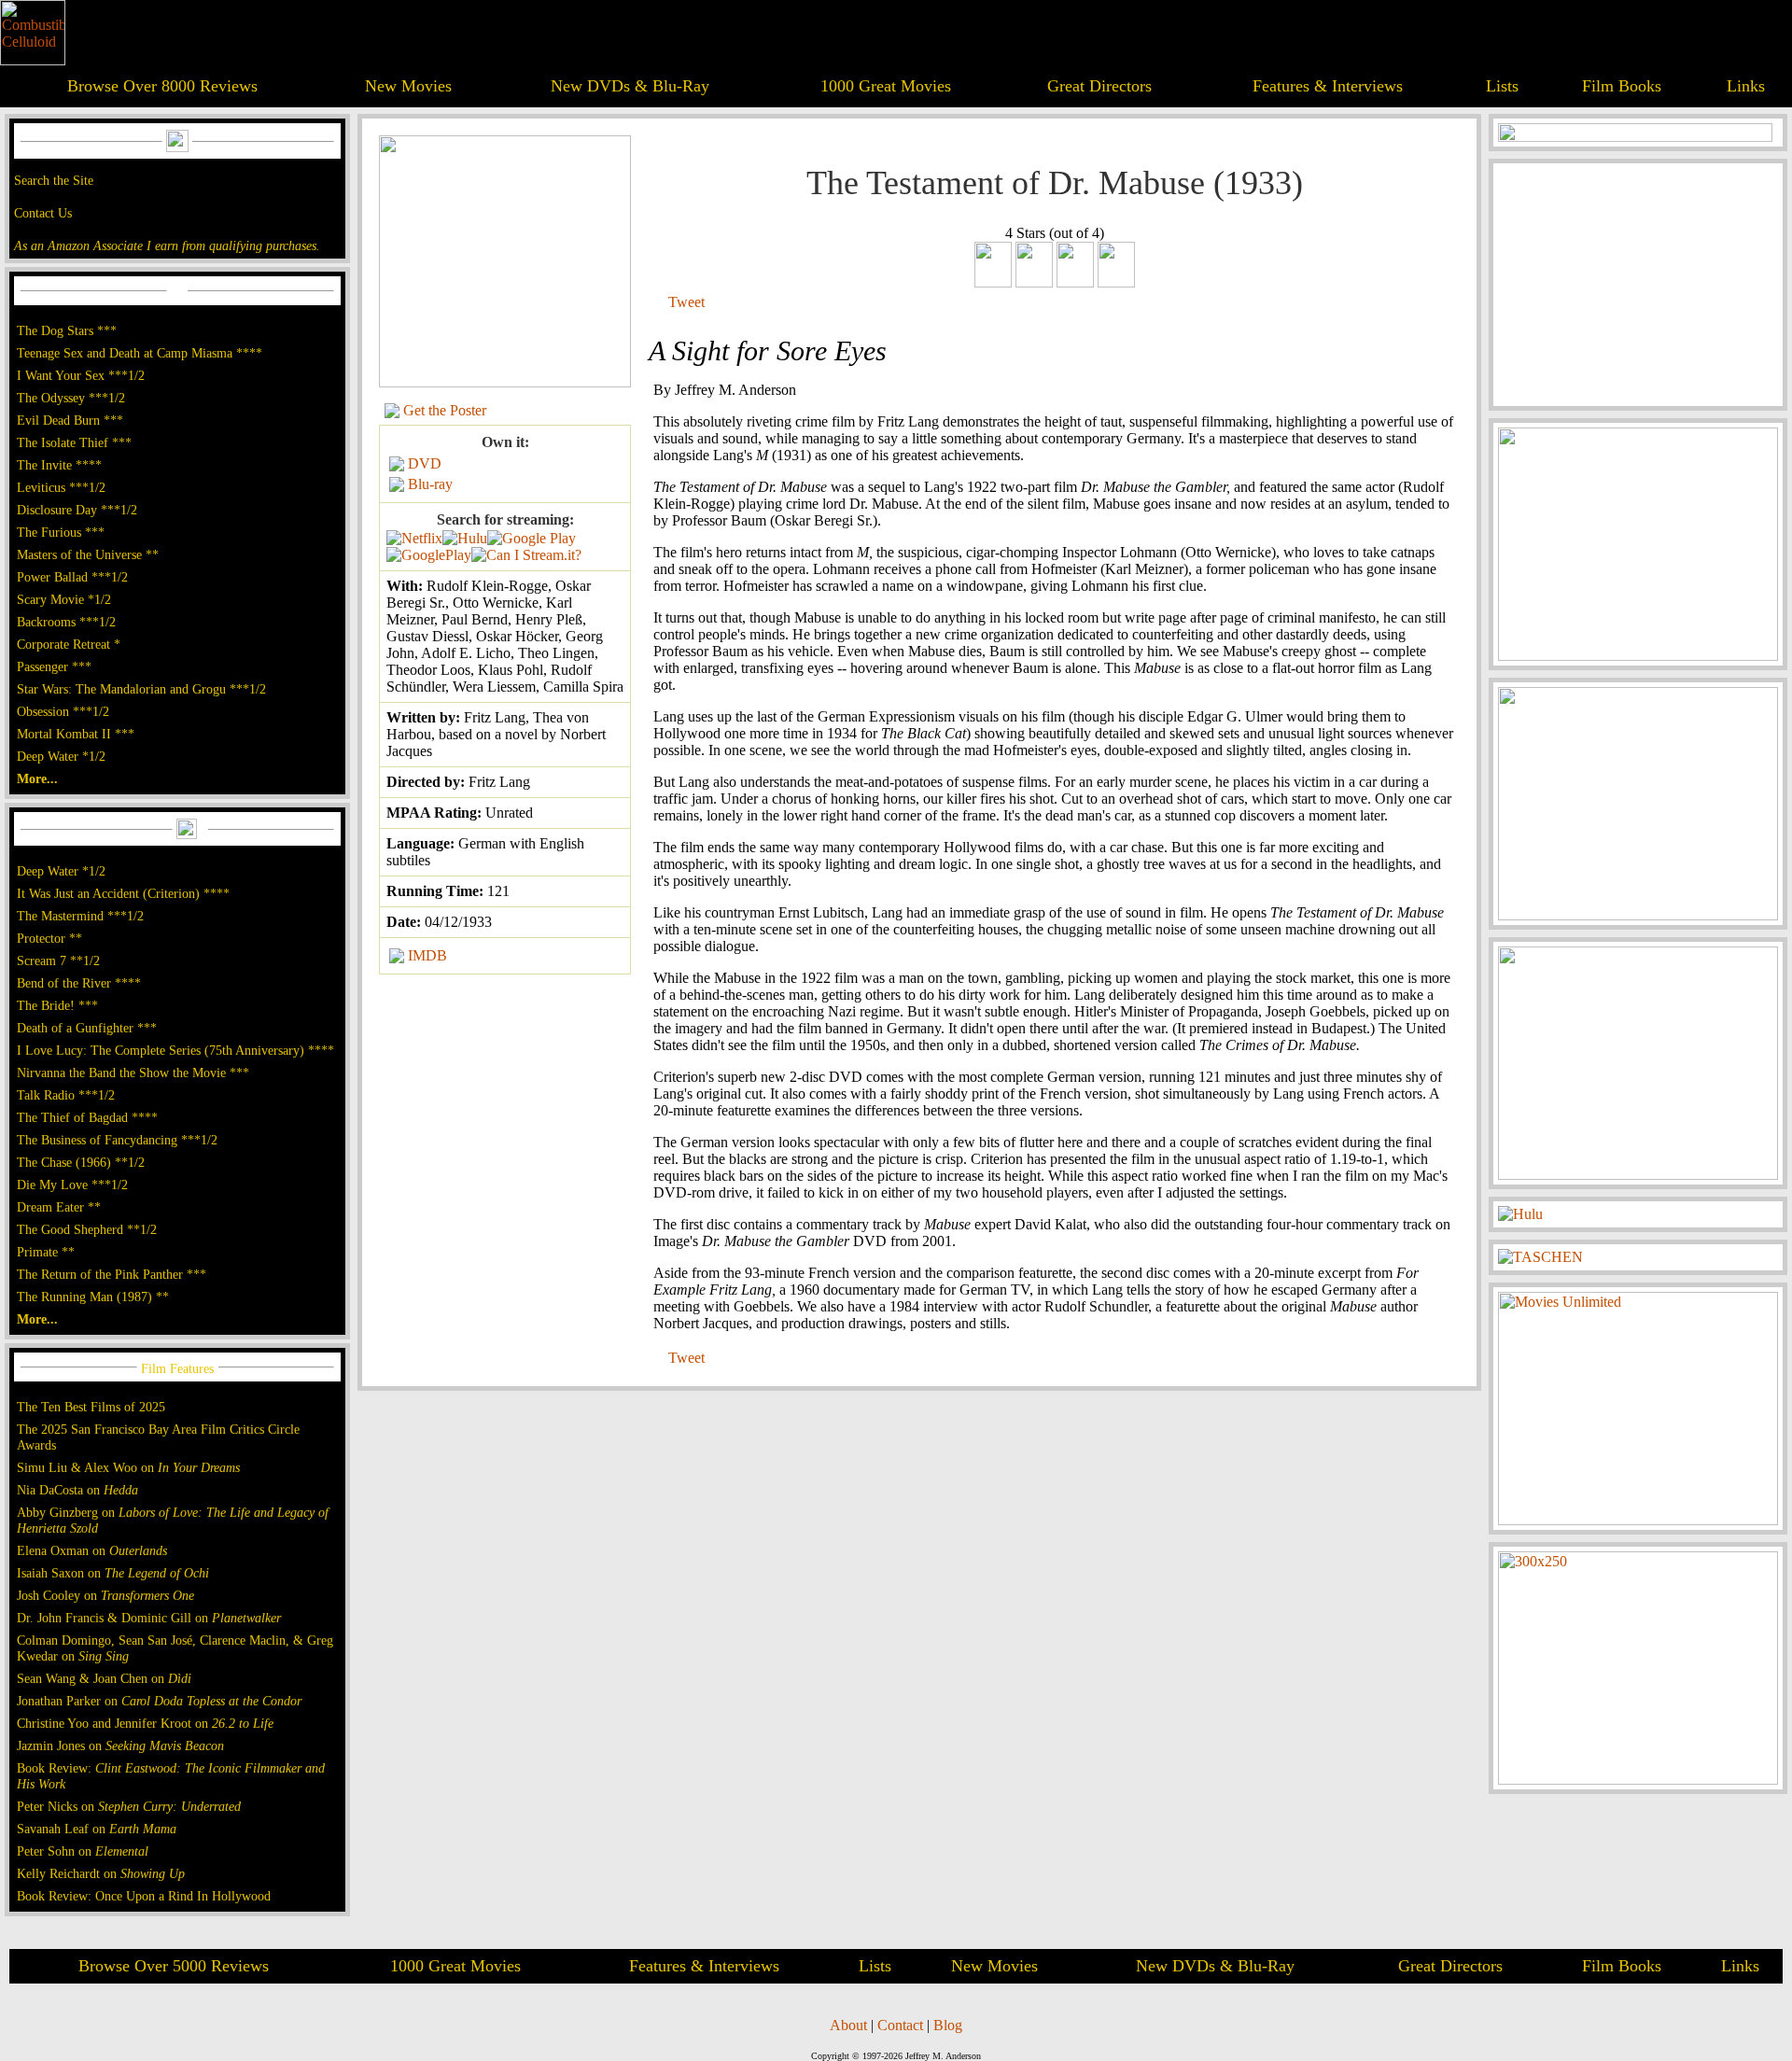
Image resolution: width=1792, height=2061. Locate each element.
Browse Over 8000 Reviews (162, 86)
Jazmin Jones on (120, 1746)
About (848, 2025)
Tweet (686, 302)
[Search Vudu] (532, 538)
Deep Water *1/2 (61, 756)
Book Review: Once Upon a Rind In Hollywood (144, 1896)
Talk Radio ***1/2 (66, 1095)
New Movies (408, 86)
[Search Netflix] (414, 538)
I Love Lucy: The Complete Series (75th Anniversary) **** (175, 1050)
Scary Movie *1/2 (64, 599)
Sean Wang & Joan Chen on (104, 1678)
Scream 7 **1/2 (58, 960)
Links (1746, 86)
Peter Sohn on (83, 1851)
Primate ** (46, 1252)
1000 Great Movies (886, 86)
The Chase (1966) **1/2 (81, 1162)
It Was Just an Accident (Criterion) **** (123, 893)
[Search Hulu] (465, 538)
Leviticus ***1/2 (61, 487)
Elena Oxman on (92, 1550)
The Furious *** (61, 532)
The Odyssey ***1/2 (71, 398)
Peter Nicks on (129, 1806)
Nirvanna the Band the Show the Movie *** (133, 1073)
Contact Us (43, 213)
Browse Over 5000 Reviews (174, 1966)
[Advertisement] (1638, 285)
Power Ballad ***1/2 (72, 577)
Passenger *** (54, 666)
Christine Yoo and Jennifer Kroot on (145, 1723)
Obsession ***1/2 (63, 711)
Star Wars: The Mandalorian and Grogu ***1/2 (141, 689)
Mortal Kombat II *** (76, 734)
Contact (900, 2025)
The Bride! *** (57, 1005)
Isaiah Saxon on (113, 1573)
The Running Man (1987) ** (93, 1297)
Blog (948, 2025)
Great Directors (1099, 86)
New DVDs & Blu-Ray (630, 86)
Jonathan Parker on (159, 1701)
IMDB (427, 955)
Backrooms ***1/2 (66, 622)
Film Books (1622, 86)
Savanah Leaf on (97, 1829)
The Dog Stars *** (67, 330)
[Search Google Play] (429, 555)
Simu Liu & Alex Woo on (128, 1467)
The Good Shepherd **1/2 (87, 1229)
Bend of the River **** (79, 983)
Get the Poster (445, 410)
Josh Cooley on (105, 1595)
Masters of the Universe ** (88, 554)
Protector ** (49, 938)
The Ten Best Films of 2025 (91, 1407)
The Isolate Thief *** (74, 442)
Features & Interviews (1328, 86)
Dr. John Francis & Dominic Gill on (149, 1618)
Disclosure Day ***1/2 (77, 510)
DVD (425, 463)
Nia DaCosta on (77, 1490)
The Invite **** (59, 465)
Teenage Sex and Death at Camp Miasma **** (140, 353)
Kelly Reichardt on (101, 1873)
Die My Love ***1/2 (72, 1185)
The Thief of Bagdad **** (87, 1117)
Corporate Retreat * (69, 644)
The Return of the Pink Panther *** (112, 1274)
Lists (1502, 86)
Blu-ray (430, 484)
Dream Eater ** (59, 1207)
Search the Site (54, 180)
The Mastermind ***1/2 (80, 916)
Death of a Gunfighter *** (87, 1028)
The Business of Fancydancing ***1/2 (117, 1140)
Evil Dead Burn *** (70, 420)
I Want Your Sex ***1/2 (81, 375)
